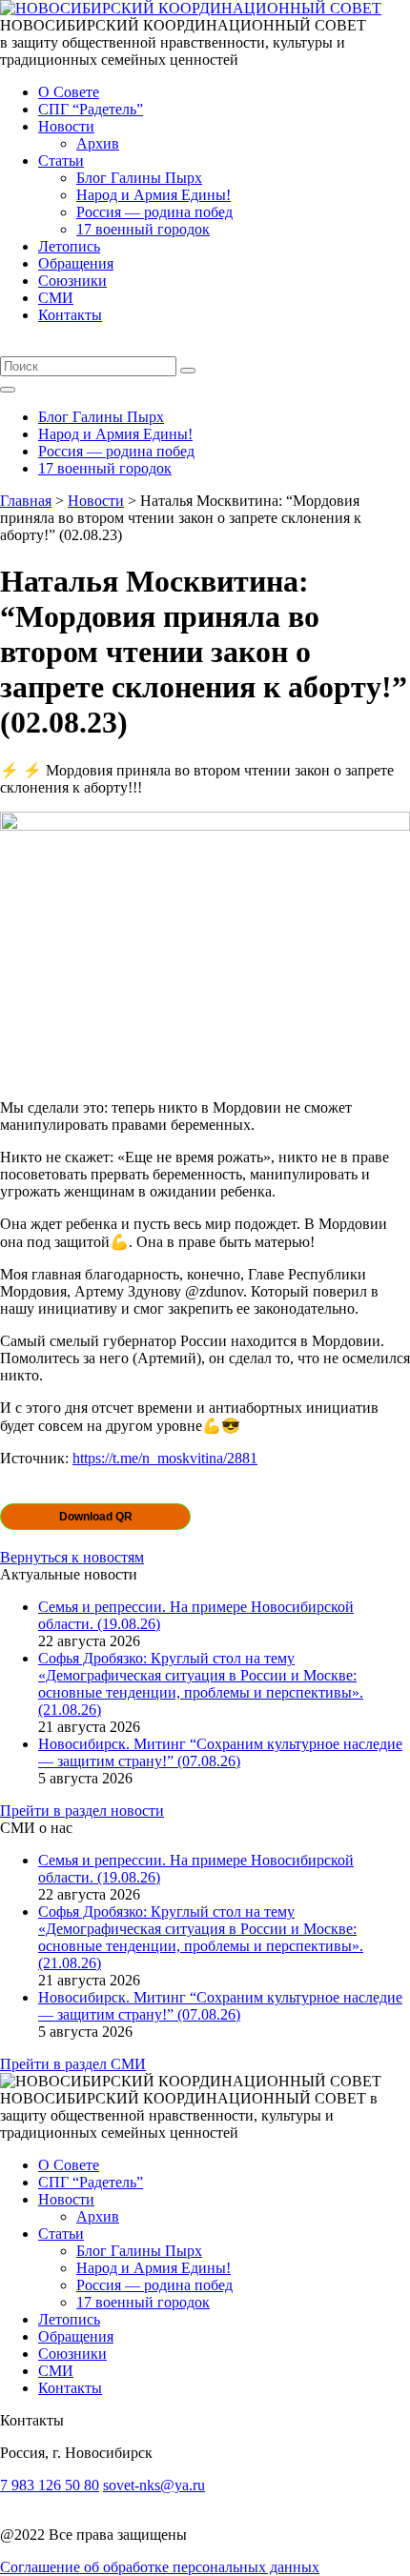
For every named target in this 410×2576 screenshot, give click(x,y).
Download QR (96, 1517)
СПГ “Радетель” (91, 109)
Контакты (70, 315)
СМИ (56, 298)
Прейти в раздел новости (82, 1811)
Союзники (72, 281)
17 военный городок (143, 229)
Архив (98, 143)
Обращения (76, 263)
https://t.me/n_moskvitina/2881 (165, 1458)
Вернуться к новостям (72, 1557)
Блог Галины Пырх (139, 178)
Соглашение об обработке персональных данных (160, 2567)
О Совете (69, 92)
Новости (66, 126)
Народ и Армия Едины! (154, 195)
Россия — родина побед (154, 212)
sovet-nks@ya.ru (154, 2485)
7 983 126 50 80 (50, 2485)
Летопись (69, 246)
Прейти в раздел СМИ (73, 2064)
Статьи (61, 161)
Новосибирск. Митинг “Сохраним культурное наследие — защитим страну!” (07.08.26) (220, 1752)
